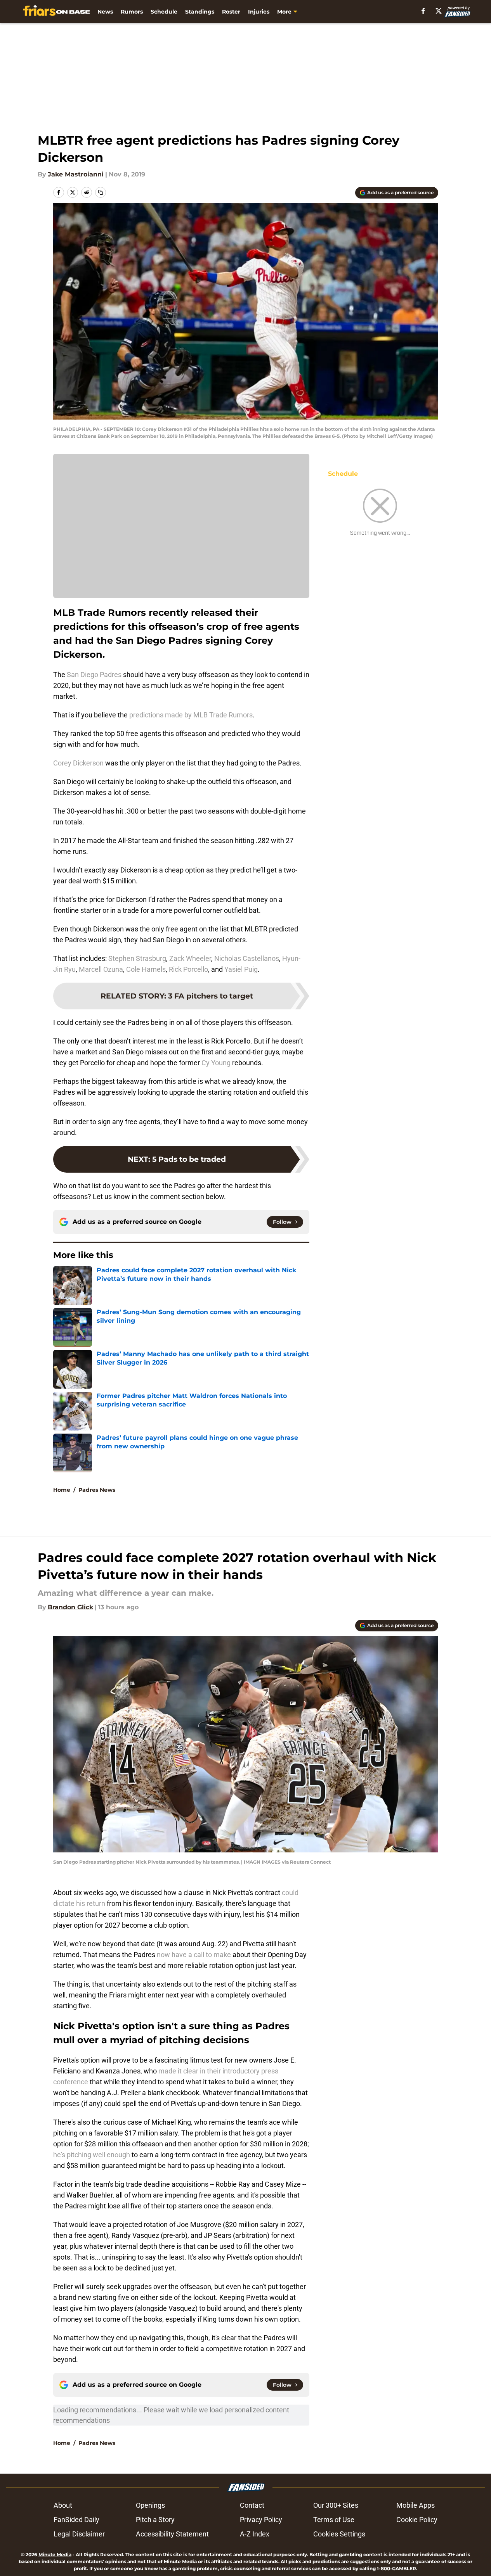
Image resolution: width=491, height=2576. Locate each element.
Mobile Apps (416, 2505)
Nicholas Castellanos (247, 958)
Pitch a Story (155, 2520)
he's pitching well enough (92, 2155)
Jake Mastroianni (76, 174)
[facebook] (423, 11)
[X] (439, 11)
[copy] (101, 192)
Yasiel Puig (241, 969)
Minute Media (55, 2554)
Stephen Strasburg (137, 958)
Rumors (132, 12)
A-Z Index (255, 2534)
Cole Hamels (146, 969)
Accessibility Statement (172, 2534)
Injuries (259, 12)
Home (62, 1490)
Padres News (97, 1490)
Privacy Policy (261, 2520)
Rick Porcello (188, 969)
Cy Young (216, 1063)
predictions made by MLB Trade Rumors (191, 715)
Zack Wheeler (190, 958)
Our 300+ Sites (336, 2505)
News (105, 12)
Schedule (164, 12)
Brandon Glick (70, 1607)
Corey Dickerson (78, 763)
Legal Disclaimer (79, 2534)
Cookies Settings (339, 2534)
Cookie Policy (417, 2520)
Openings (150, 2505)
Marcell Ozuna (101, 969)
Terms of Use (334, 2520)
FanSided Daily (76, 2520)
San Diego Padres (94, 675)
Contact (252, 2505)
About (63, 2505)
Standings (200, 12)
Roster (231, 12)
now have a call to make (194, 1955)
